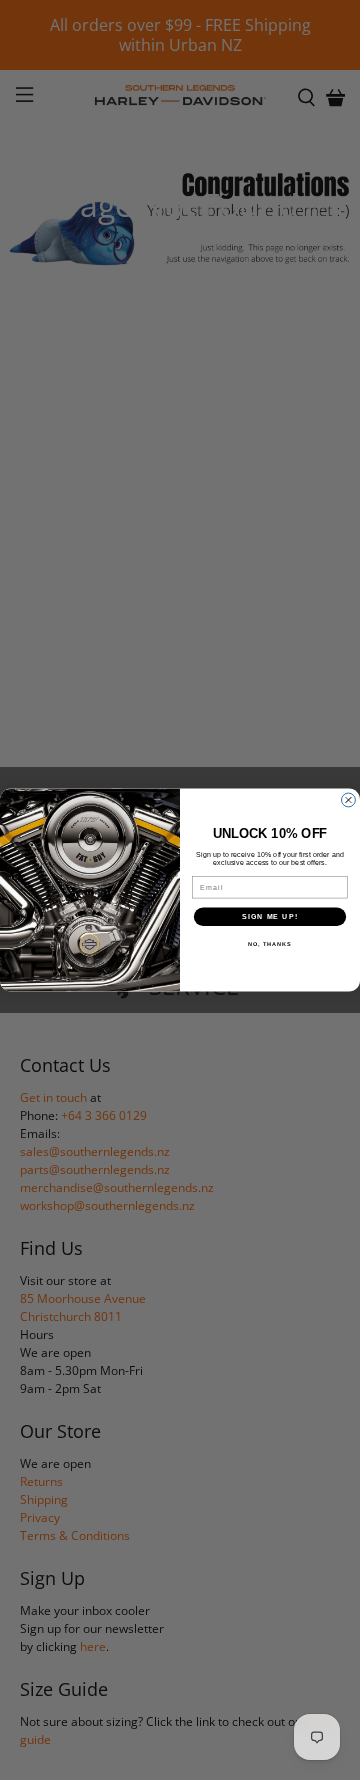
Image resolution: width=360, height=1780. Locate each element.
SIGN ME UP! (270, 917)
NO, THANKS (270, 944)
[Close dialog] (349, 800)
